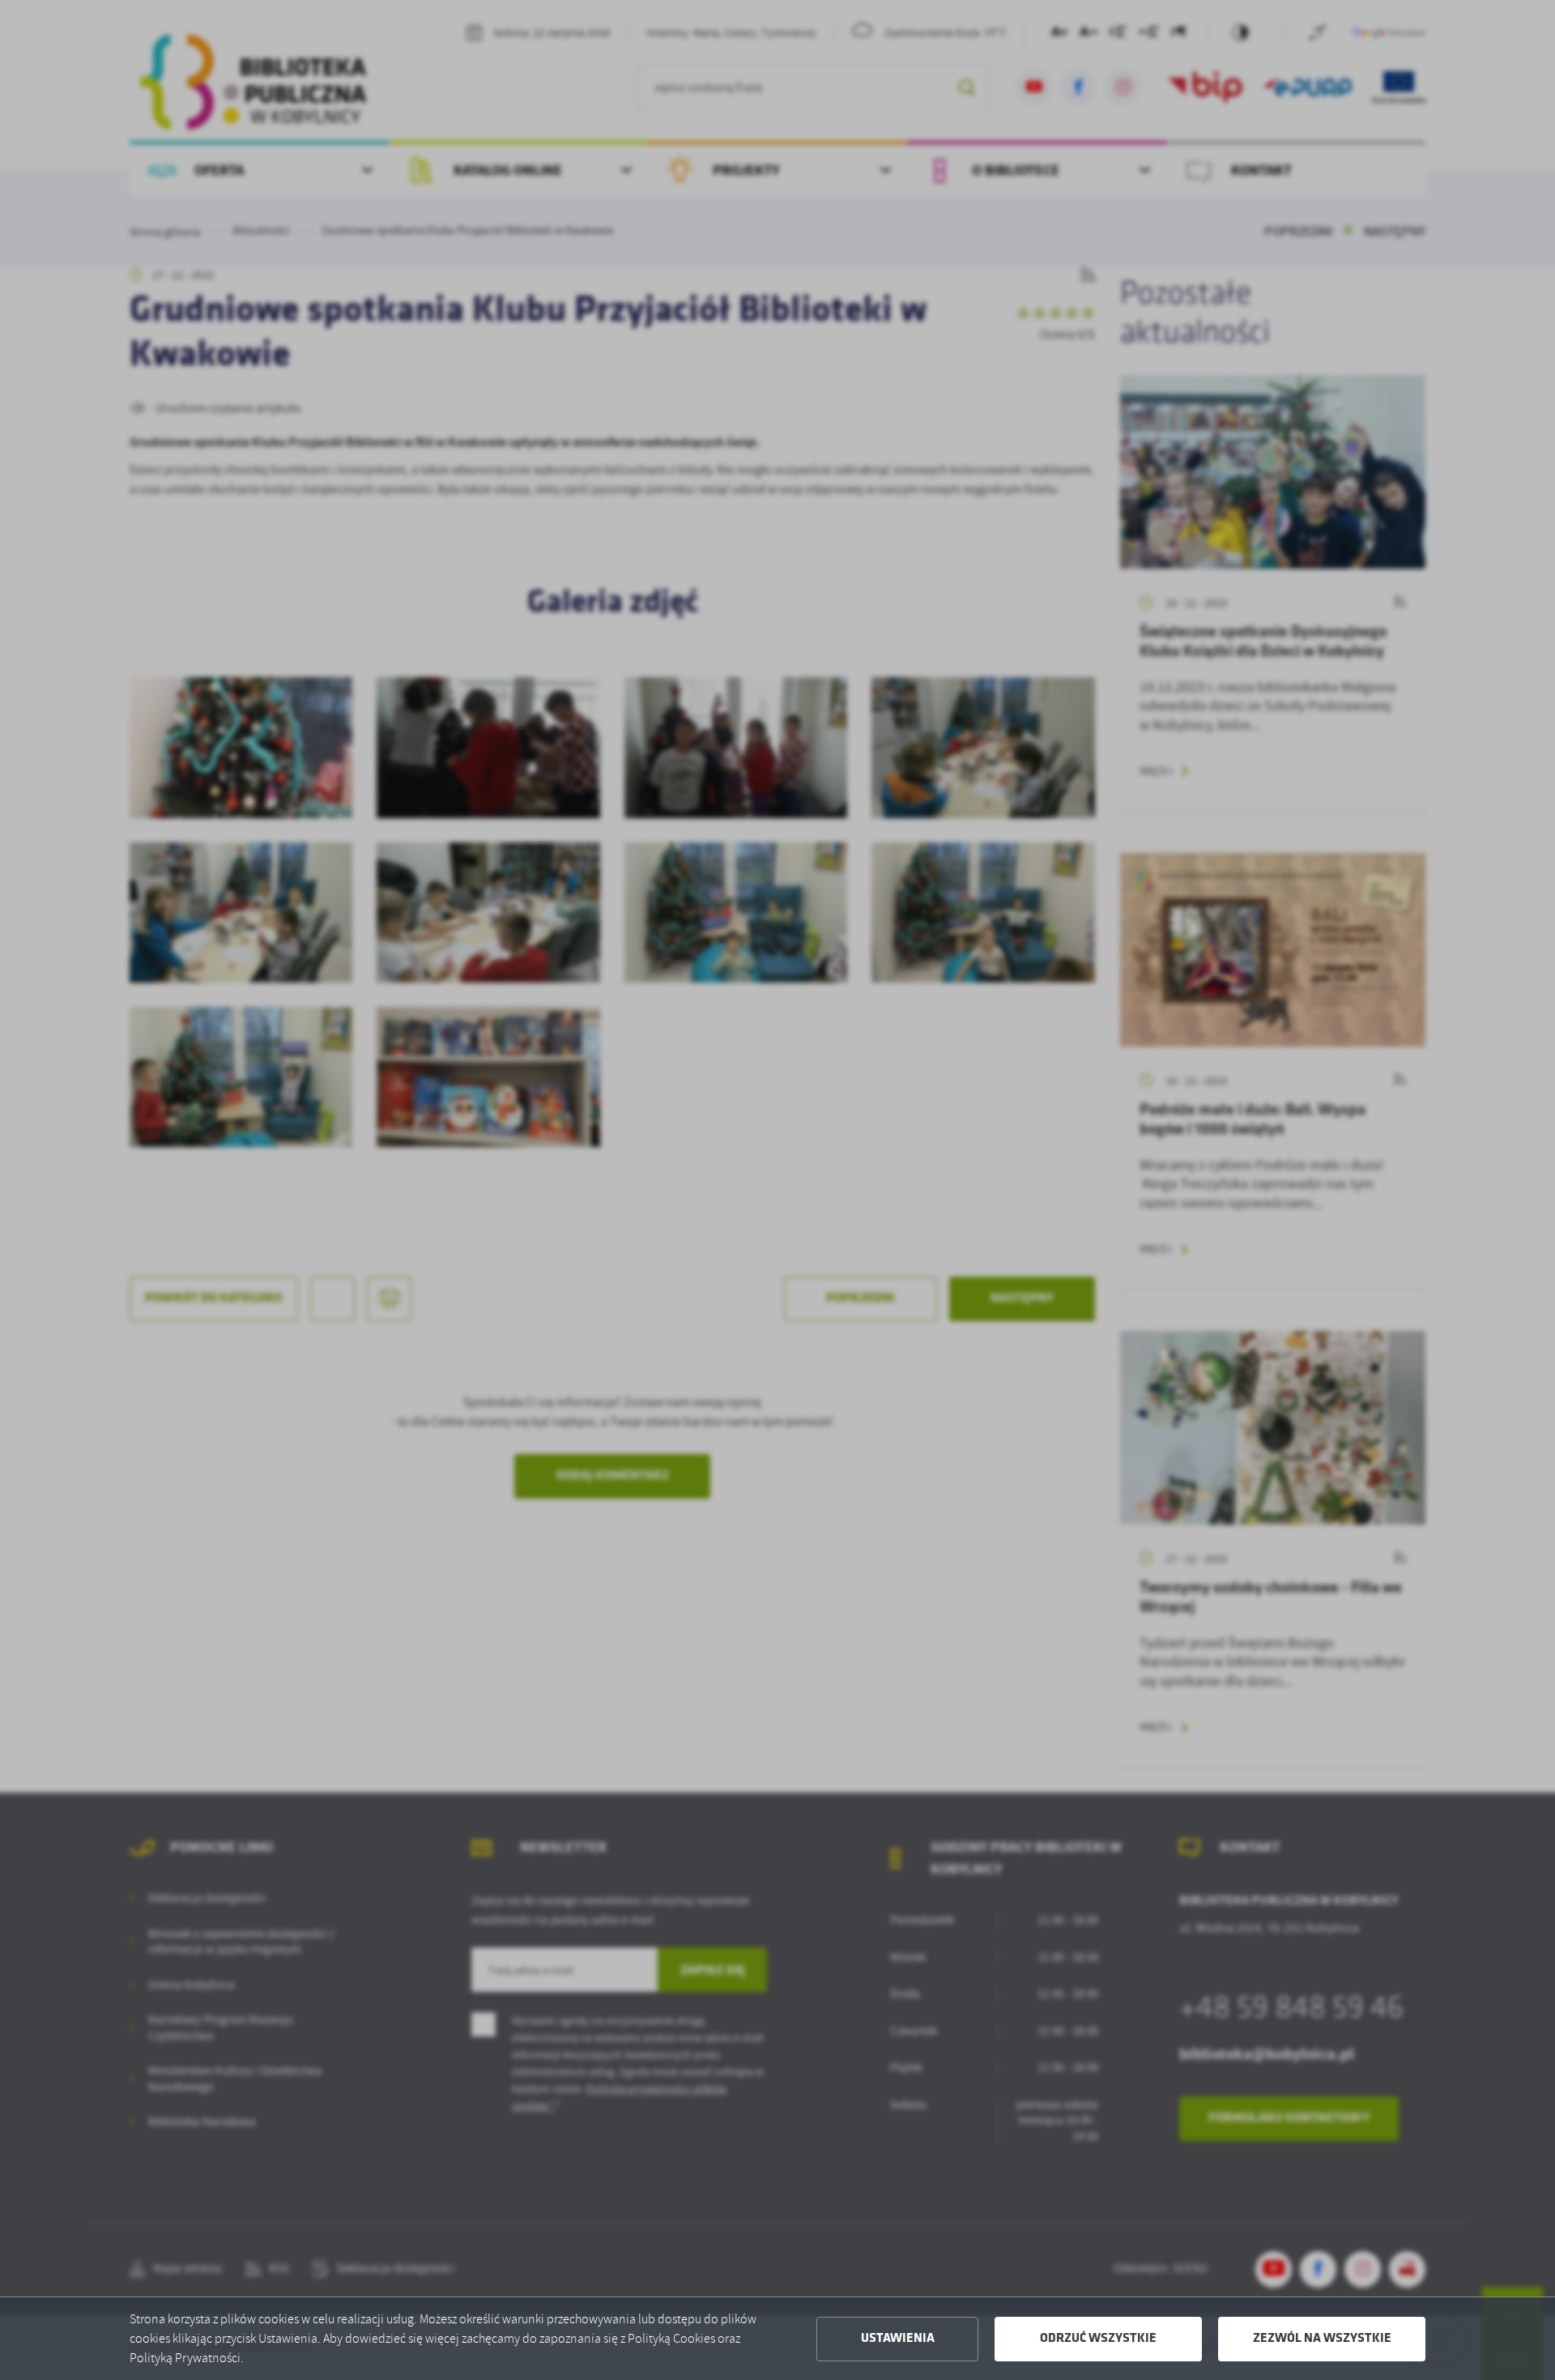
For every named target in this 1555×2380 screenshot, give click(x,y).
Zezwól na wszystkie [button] (1322, 2339)
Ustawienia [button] (898, 2339)
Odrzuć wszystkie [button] (1098, 2339)
